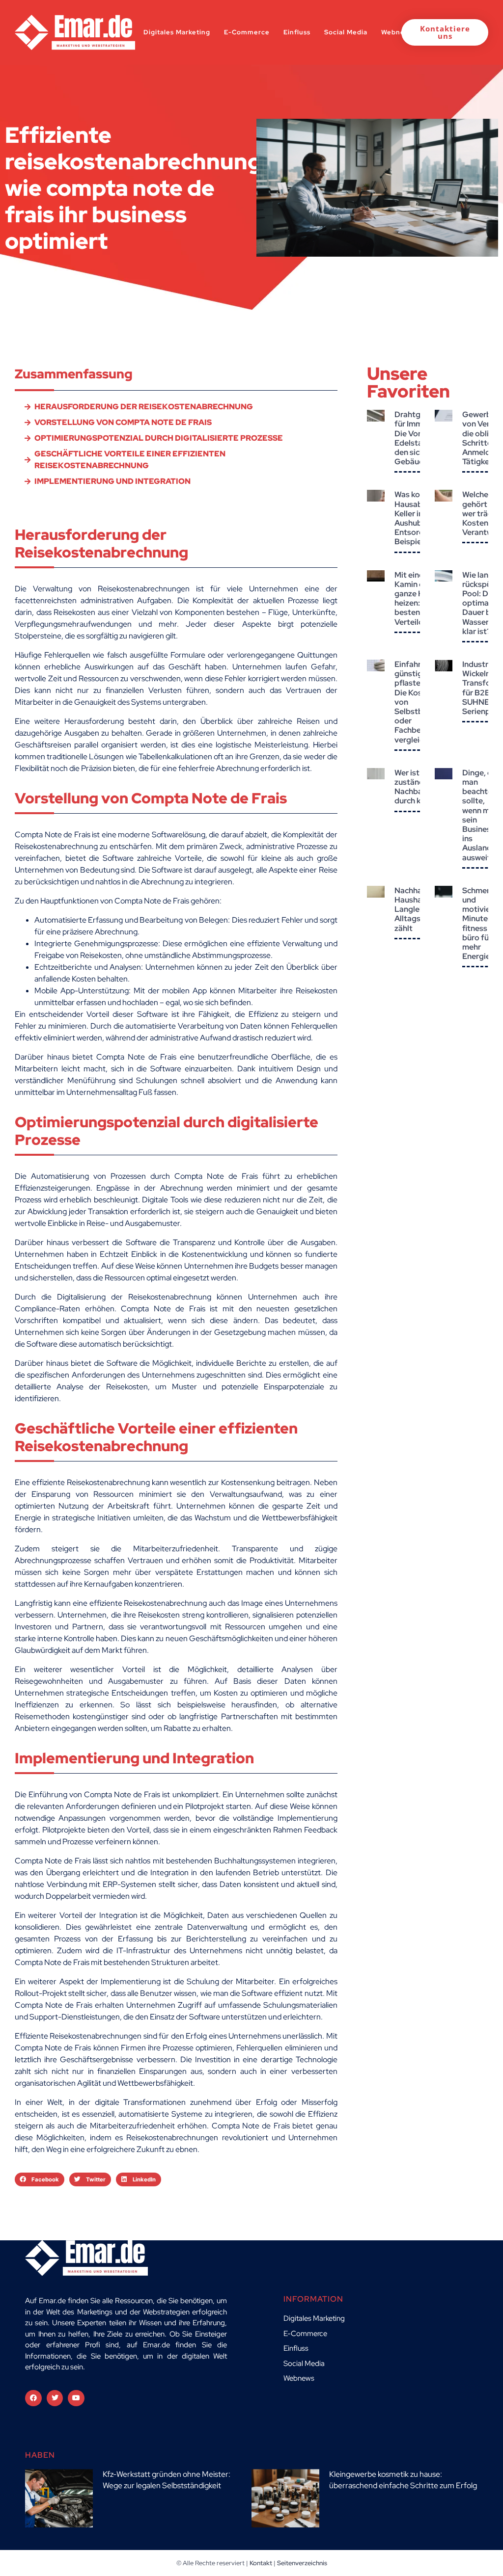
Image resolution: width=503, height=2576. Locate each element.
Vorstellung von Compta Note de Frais (123, 422)
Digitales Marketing (177, 32)
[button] (40, 2179)
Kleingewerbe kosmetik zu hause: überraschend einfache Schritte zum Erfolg (403, 2480)
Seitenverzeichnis (302, 2563)
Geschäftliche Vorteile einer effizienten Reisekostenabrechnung (130, 460)
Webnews (397, 32)
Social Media (346, 32)
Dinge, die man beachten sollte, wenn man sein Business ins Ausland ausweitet (480, 815)
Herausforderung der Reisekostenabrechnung (144, 407)
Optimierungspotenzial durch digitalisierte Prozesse (159, 438)
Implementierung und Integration (112, 481)
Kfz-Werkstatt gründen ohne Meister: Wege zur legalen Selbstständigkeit (167, 2480)
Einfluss (297, 32)
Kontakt (261, 2563)
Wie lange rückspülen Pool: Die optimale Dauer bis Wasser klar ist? (482, 603)
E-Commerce (247, 32)
